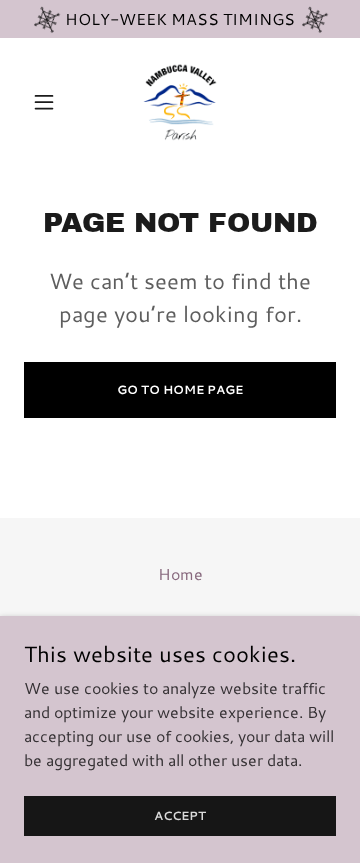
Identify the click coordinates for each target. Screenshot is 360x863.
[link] (180, 102)
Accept (180, 815)
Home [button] (180, 573)
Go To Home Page (180, 389)
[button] (47, 102)
